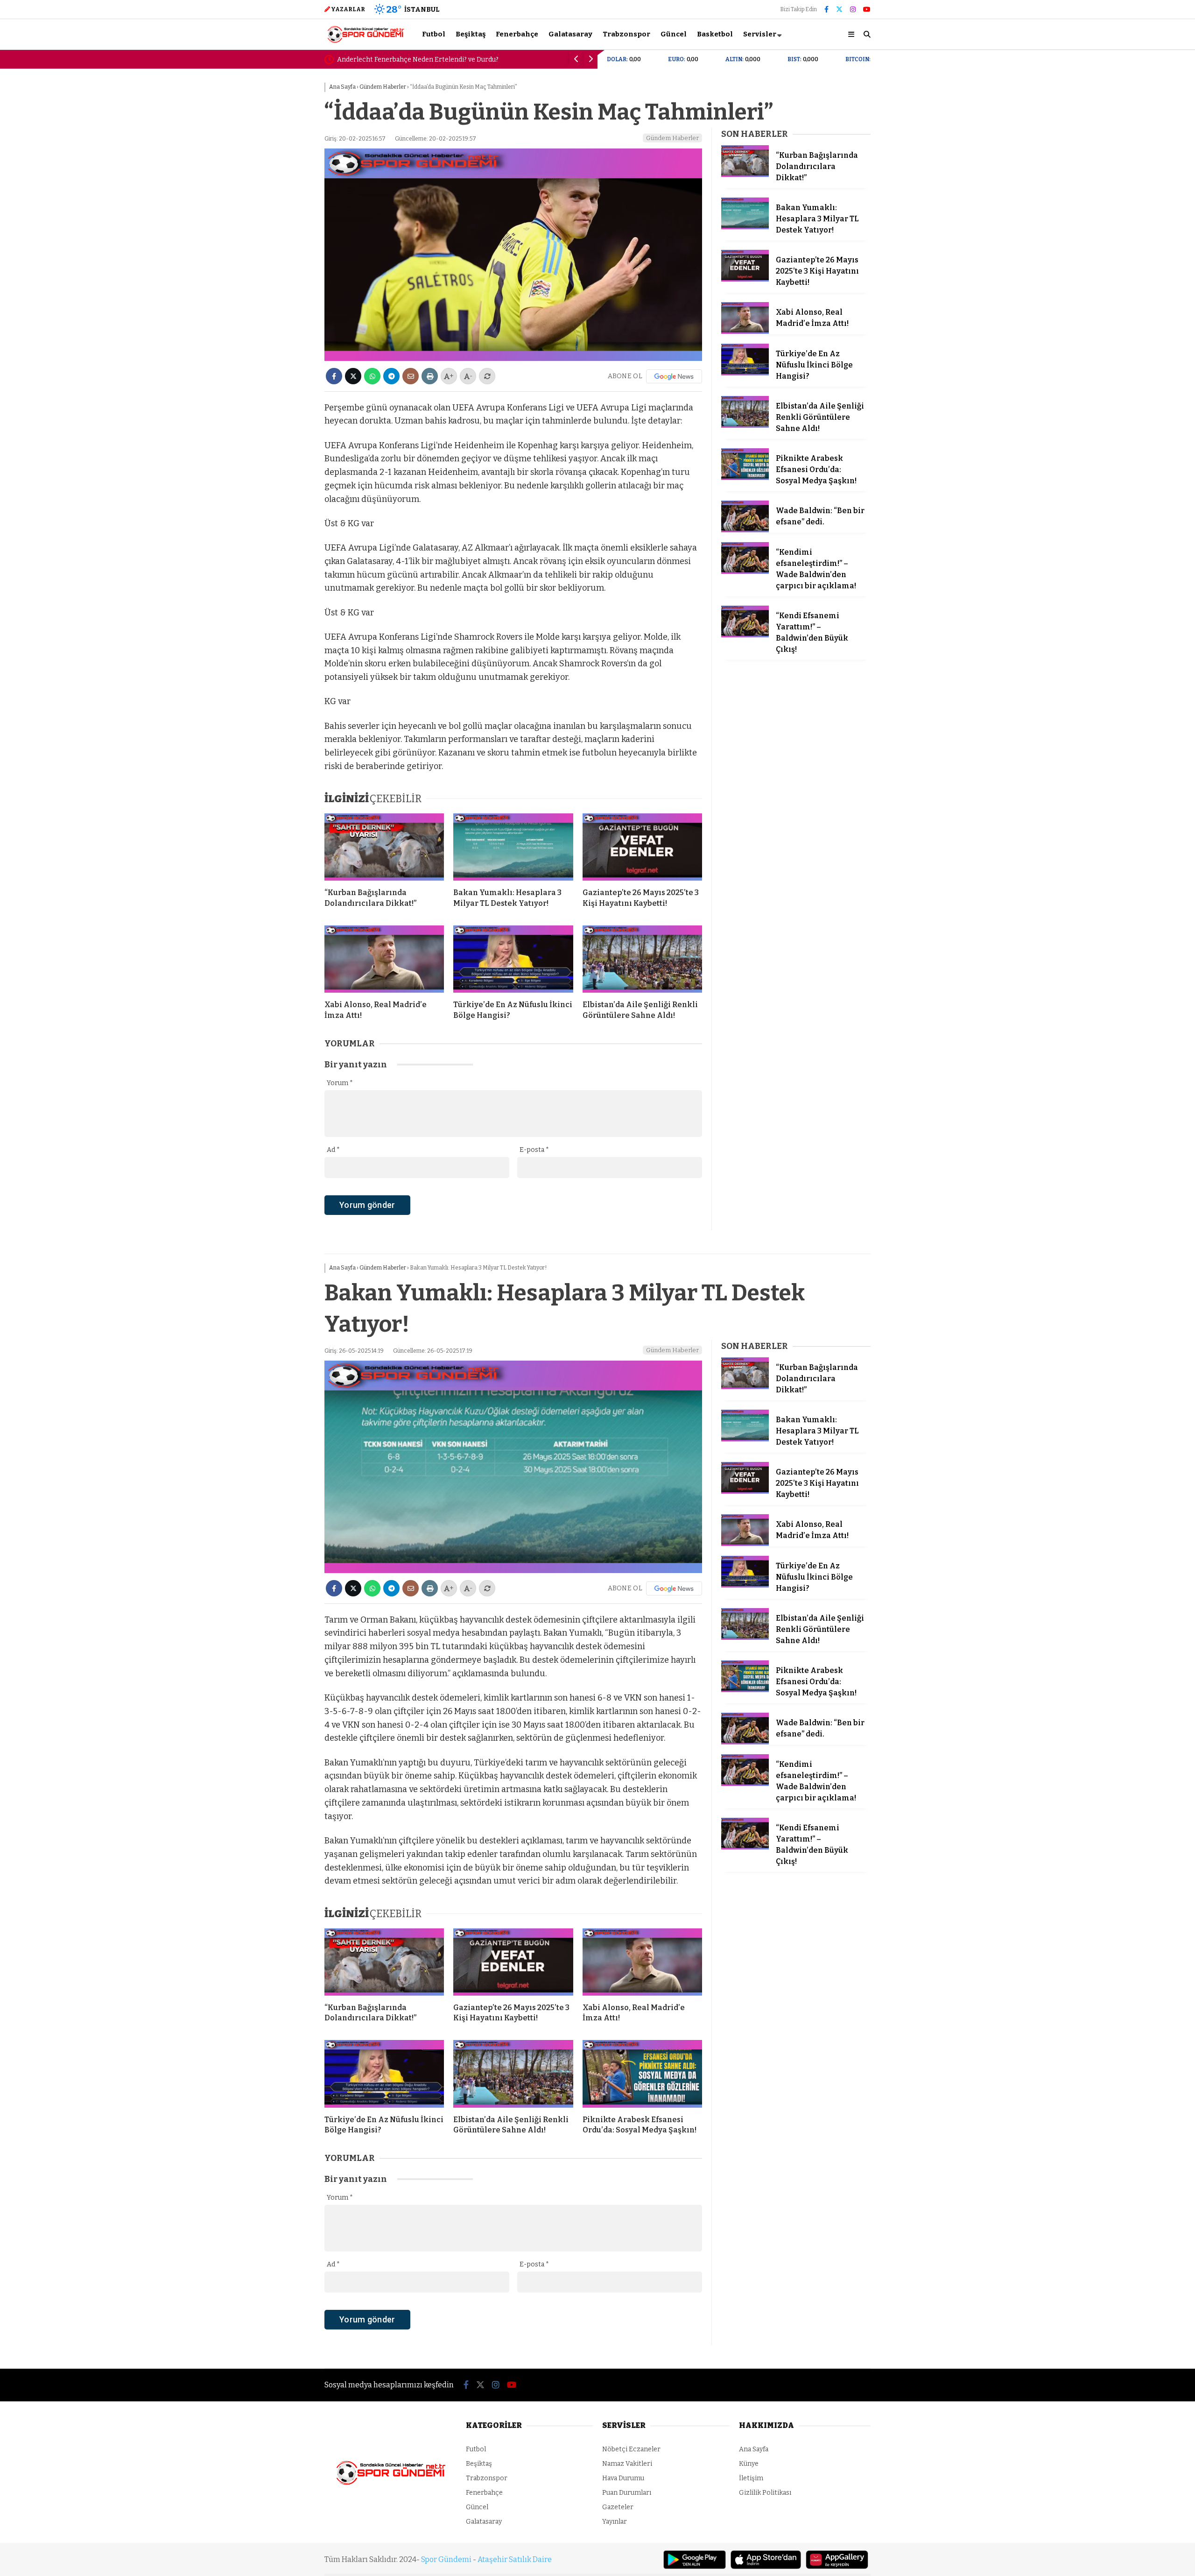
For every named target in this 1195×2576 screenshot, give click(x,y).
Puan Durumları (627, 2493)
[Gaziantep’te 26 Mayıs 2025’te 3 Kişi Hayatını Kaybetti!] (642, 847)
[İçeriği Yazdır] (430, 376)
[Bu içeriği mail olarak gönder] (411, 376)
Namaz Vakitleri (627, 2464)
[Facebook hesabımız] (826, 10)
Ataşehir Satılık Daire (515, 2559)
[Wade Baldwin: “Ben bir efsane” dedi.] (745, 530)
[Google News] (674, 376)
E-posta (534, 1150)
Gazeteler (618, 2507)
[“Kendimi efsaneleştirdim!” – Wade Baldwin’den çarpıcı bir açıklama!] (745, 572)
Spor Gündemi (446, 2559)
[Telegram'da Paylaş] (391, 376)
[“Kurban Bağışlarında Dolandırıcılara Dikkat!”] (384, 847)
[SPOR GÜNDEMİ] (365, 42)
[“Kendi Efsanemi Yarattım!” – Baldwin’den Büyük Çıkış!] (745, 635)
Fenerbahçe (517, 34)
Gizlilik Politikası (765, 2493)
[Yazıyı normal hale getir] (487, 376)
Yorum (340, 1083)
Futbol (434, 34)
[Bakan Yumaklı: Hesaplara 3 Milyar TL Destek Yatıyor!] (513, 847)
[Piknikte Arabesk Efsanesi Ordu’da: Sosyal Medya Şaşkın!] (745, 478)
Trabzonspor (626, 34)
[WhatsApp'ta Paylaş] (372, 376)
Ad (333, 1150)
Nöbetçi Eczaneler (631, 2449)
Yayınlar (615, 2522)
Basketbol (715, 34)
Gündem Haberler (672, 138)
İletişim (751, 2478)
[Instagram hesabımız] (853, 10)
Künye (749, 2464)
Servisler (760, 34)
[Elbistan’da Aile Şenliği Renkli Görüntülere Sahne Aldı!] (642, 959)
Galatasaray (570, 34)
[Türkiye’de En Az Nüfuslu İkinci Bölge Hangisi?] (513, 959)
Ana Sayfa (754, 2449)
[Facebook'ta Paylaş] (334, 376)
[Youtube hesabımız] (867, 10)
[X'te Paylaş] (353, 376)
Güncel (674, 34)
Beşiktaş (471, 34)
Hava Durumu (623, 2478)
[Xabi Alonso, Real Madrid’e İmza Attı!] (384, 959)
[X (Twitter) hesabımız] (839, 10)
